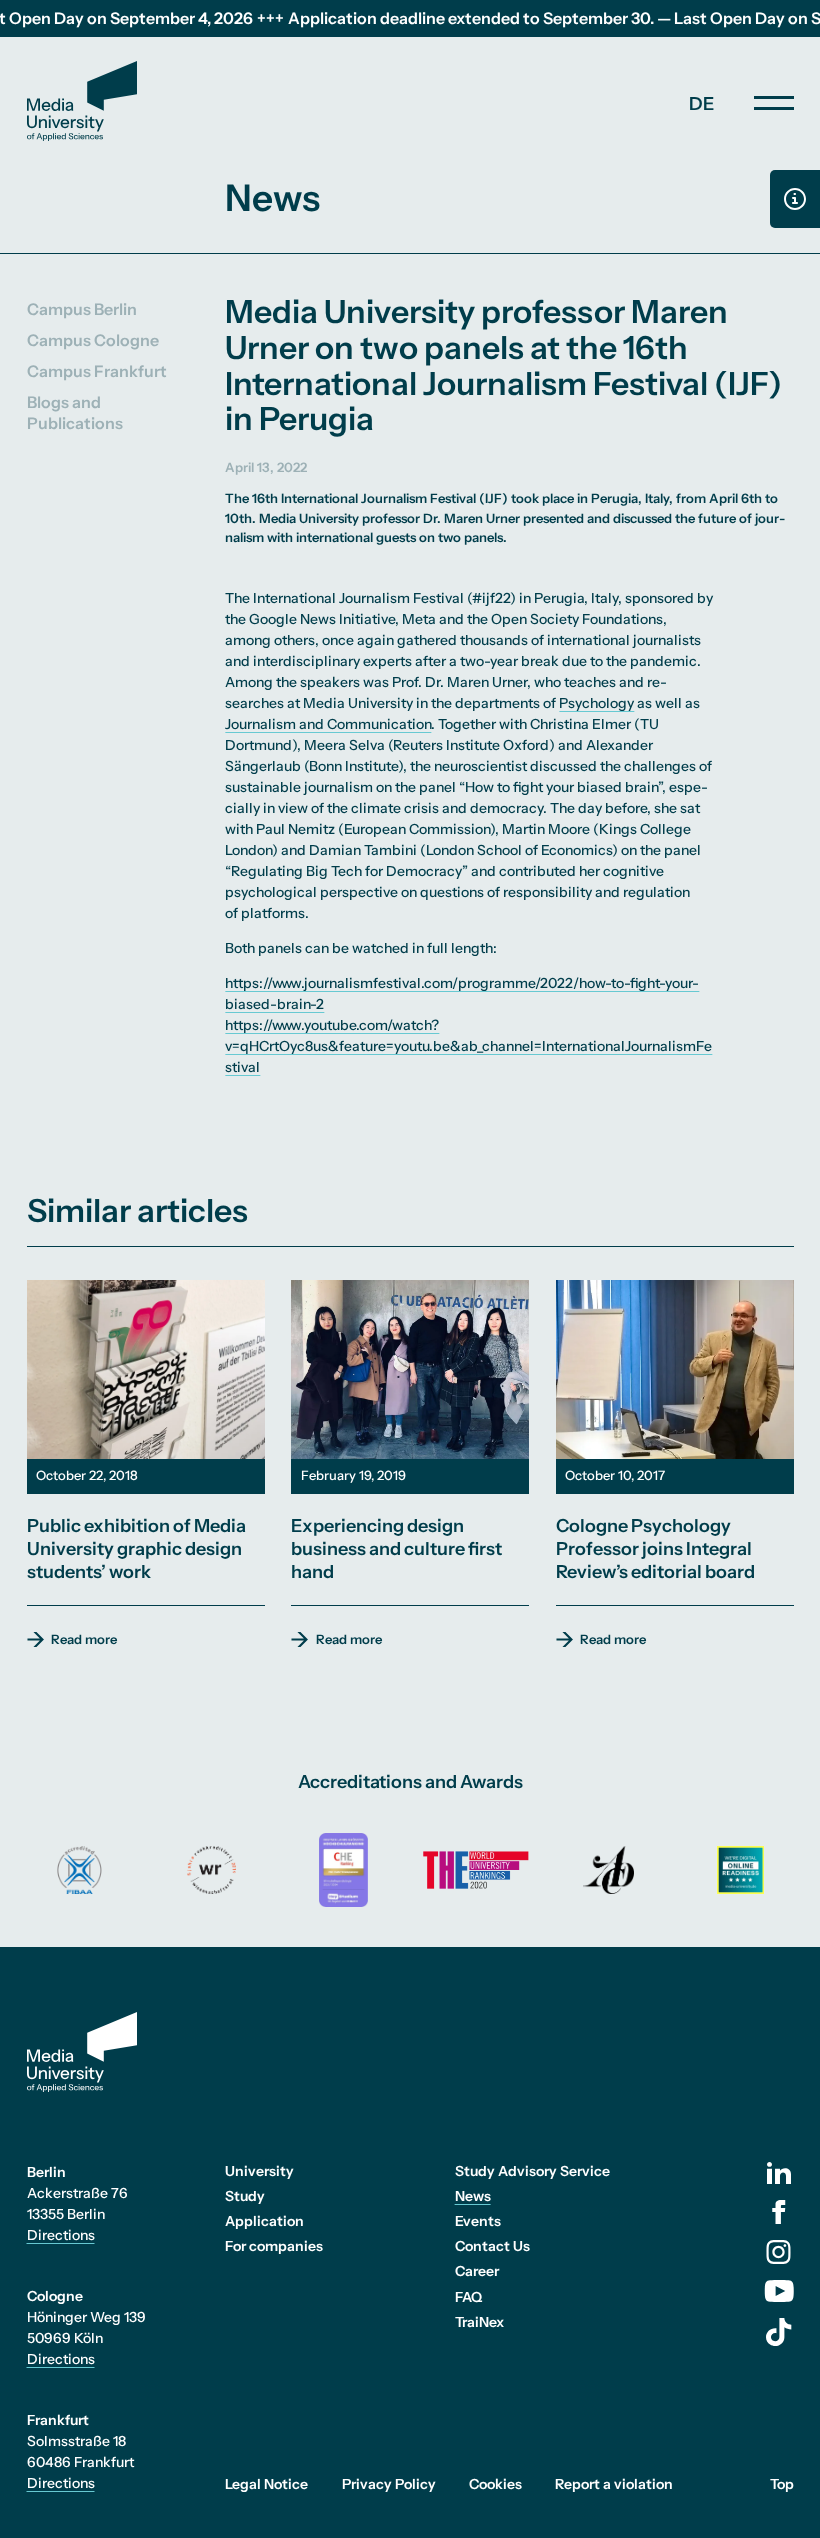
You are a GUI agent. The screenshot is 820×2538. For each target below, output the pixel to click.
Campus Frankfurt (97, 371)
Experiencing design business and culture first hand (396, 1549)
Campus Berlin (82, 309)
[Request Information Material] (795, 199)
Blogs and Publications (75, 412)
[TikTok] (779, 2332)
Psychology (596, 703)
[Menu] (774, 103)
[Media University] (82, 101)
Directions (61, 2235)
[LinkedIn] (779, 2173)
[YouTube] (779, 2291)
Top (782, 2484)
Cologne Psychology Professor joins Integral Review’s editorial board (655, 1549)
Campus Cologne (93, 340)
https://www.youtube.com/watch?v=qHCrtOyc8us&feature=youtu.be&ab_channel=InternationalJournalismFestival (468, 1046)
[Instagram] (778, 2252)
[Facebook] (779, 2212)
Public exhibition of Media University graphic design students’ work (136, 1549)
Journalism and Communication (328, 724)
